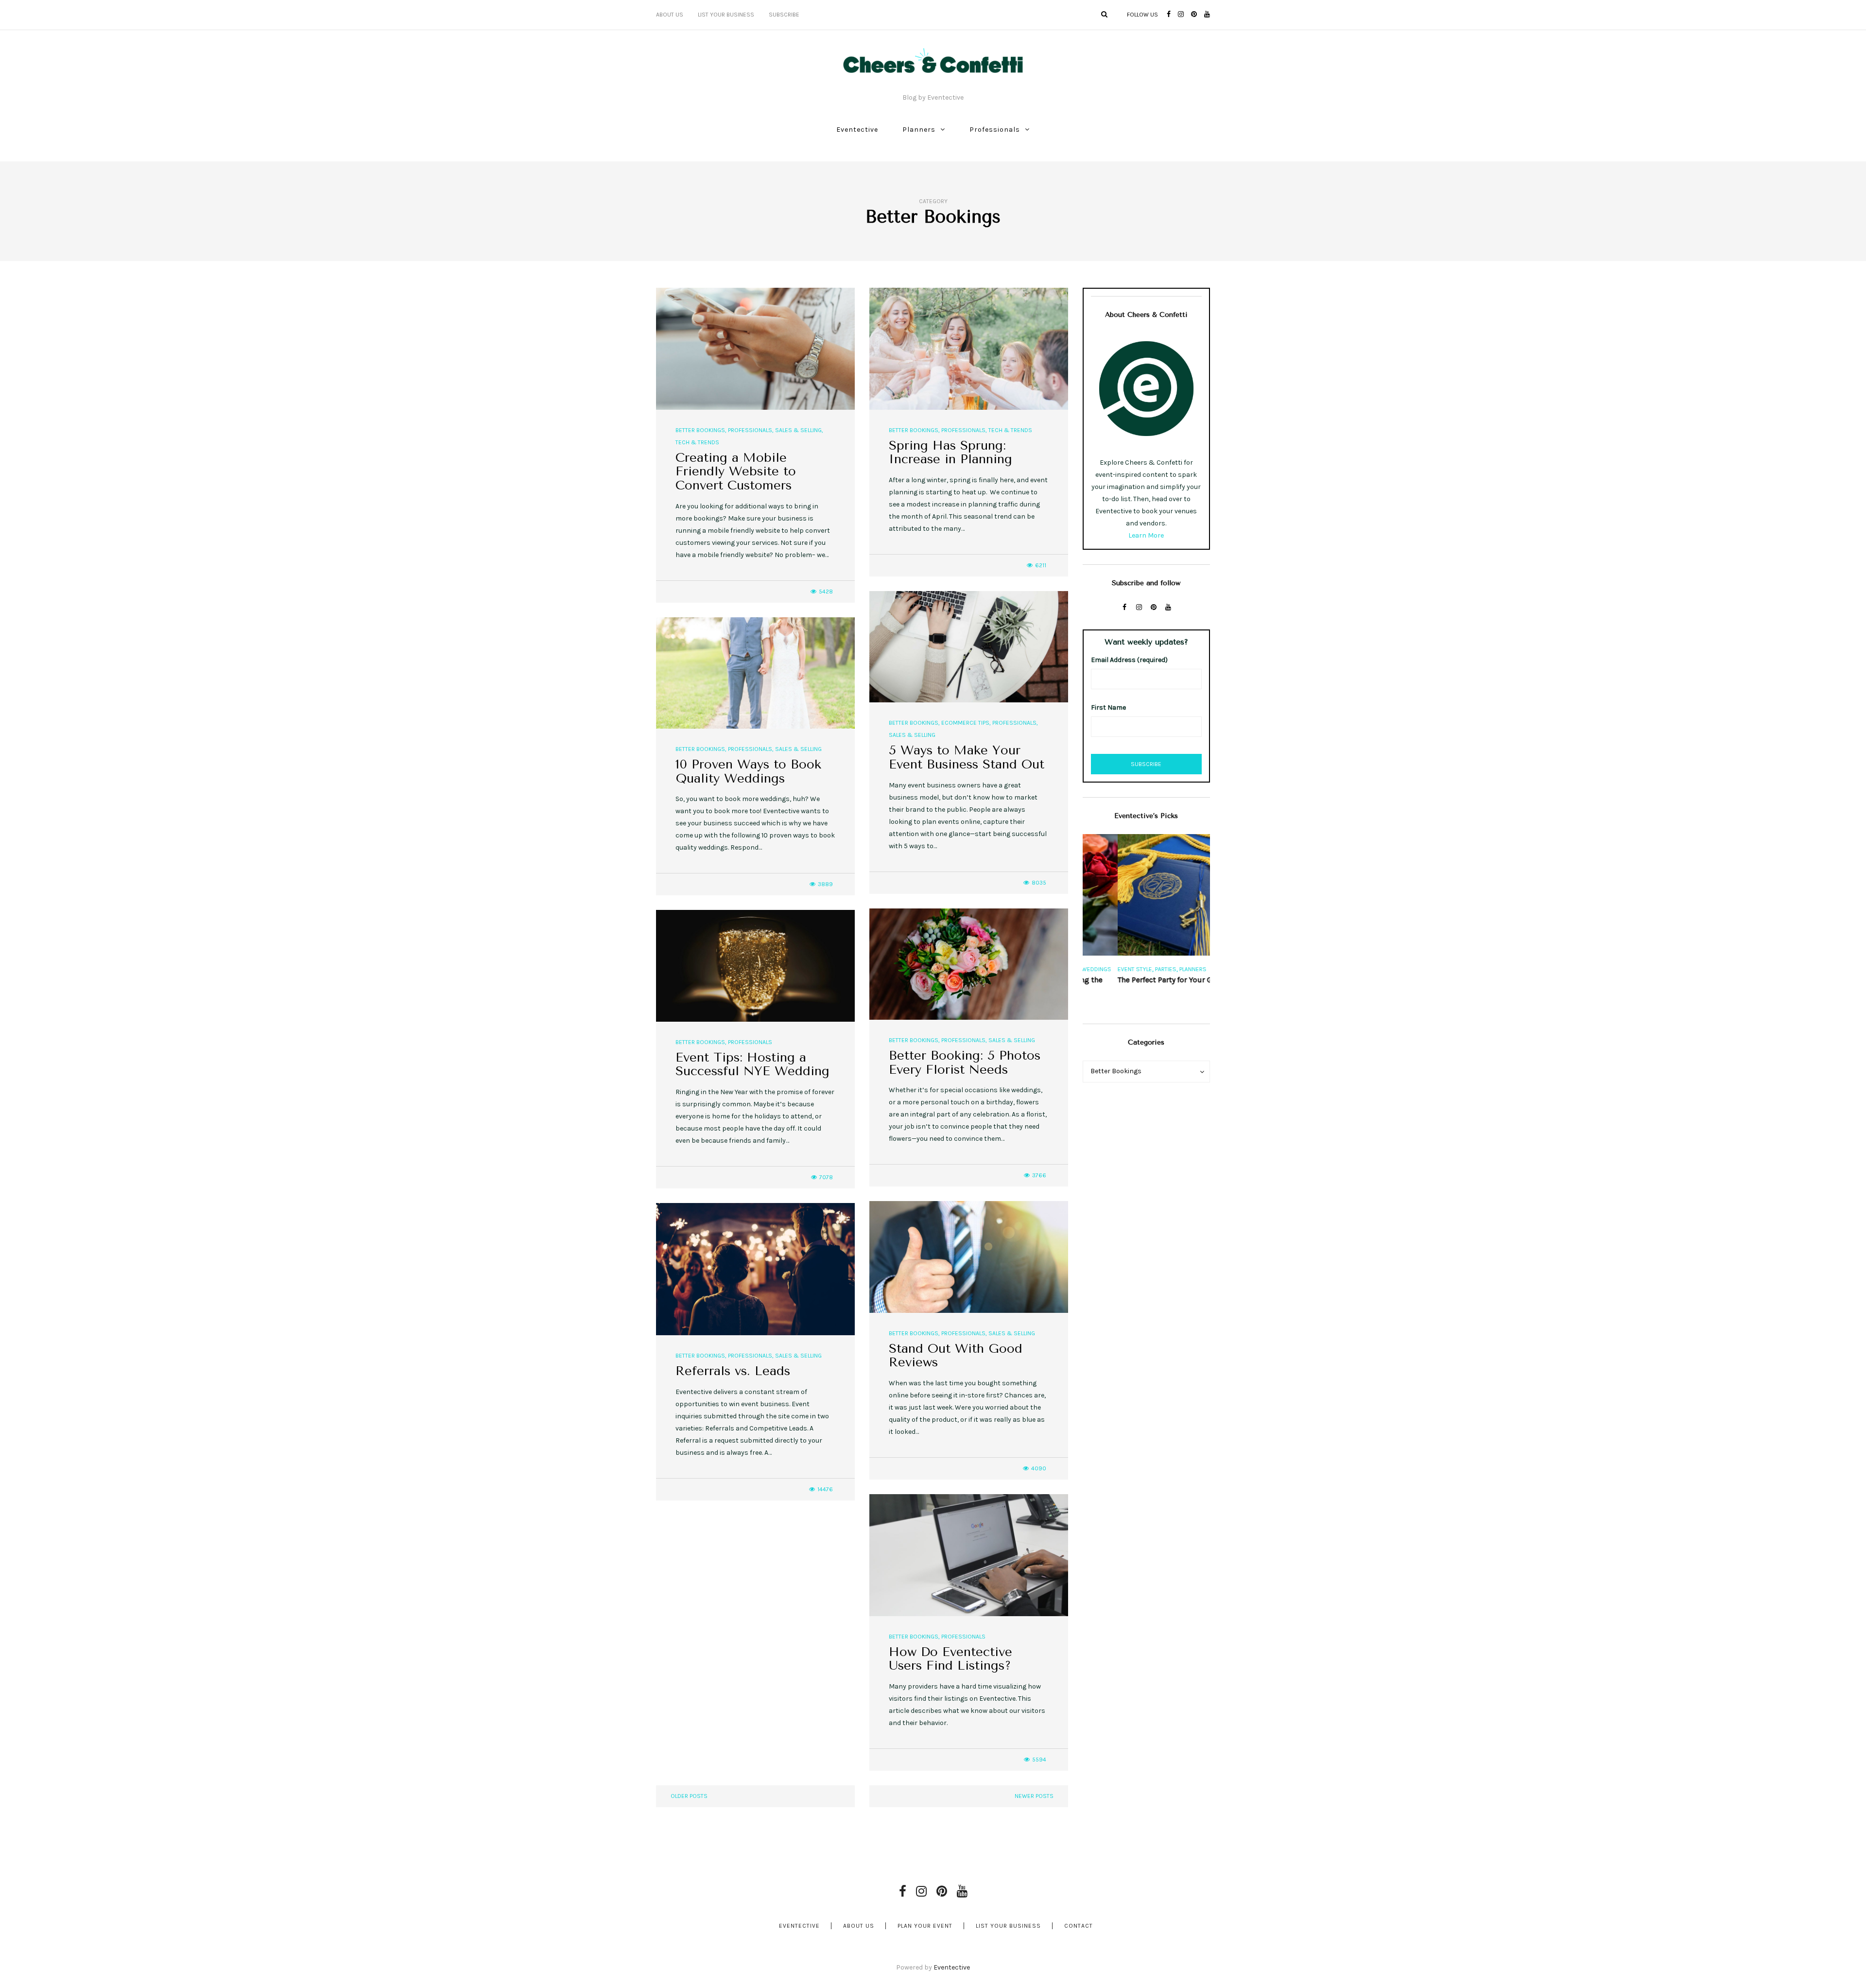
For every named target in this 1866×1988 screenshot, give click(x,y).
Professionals (995, 130)
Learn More (1146, 535)
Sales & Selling (798, 430)
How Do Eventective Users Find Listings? (950, 1659)
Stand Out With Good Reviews (956, 1356)
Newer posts (1034, 1796)
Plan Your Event (925, 1926)
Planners (919, 130)
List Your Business (726, 15)
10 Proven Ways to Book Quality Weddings (748, 771)
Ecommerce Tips (965, 723)
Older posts (689, 1796)
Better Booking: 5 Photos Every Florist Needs (965, 1063)
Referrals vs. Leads (733, 1371)
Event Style (1100, 969)
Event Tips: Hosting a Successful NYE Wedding (752, 1064)
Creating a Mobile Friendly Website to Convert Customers (736, 471)
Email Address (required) (1129, 660)
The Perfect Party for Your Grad (1136, 980)
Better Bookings (700, 430)
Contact (1079, 1926)
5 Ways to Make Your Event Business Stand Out (967, 757)
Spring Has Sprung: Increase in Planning (950, 453)
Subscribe (784, 15)
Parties (1131, 969)
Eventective (857, 130)
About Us (670, 15)
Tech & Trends (697, 442)
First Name (1108, 707)
